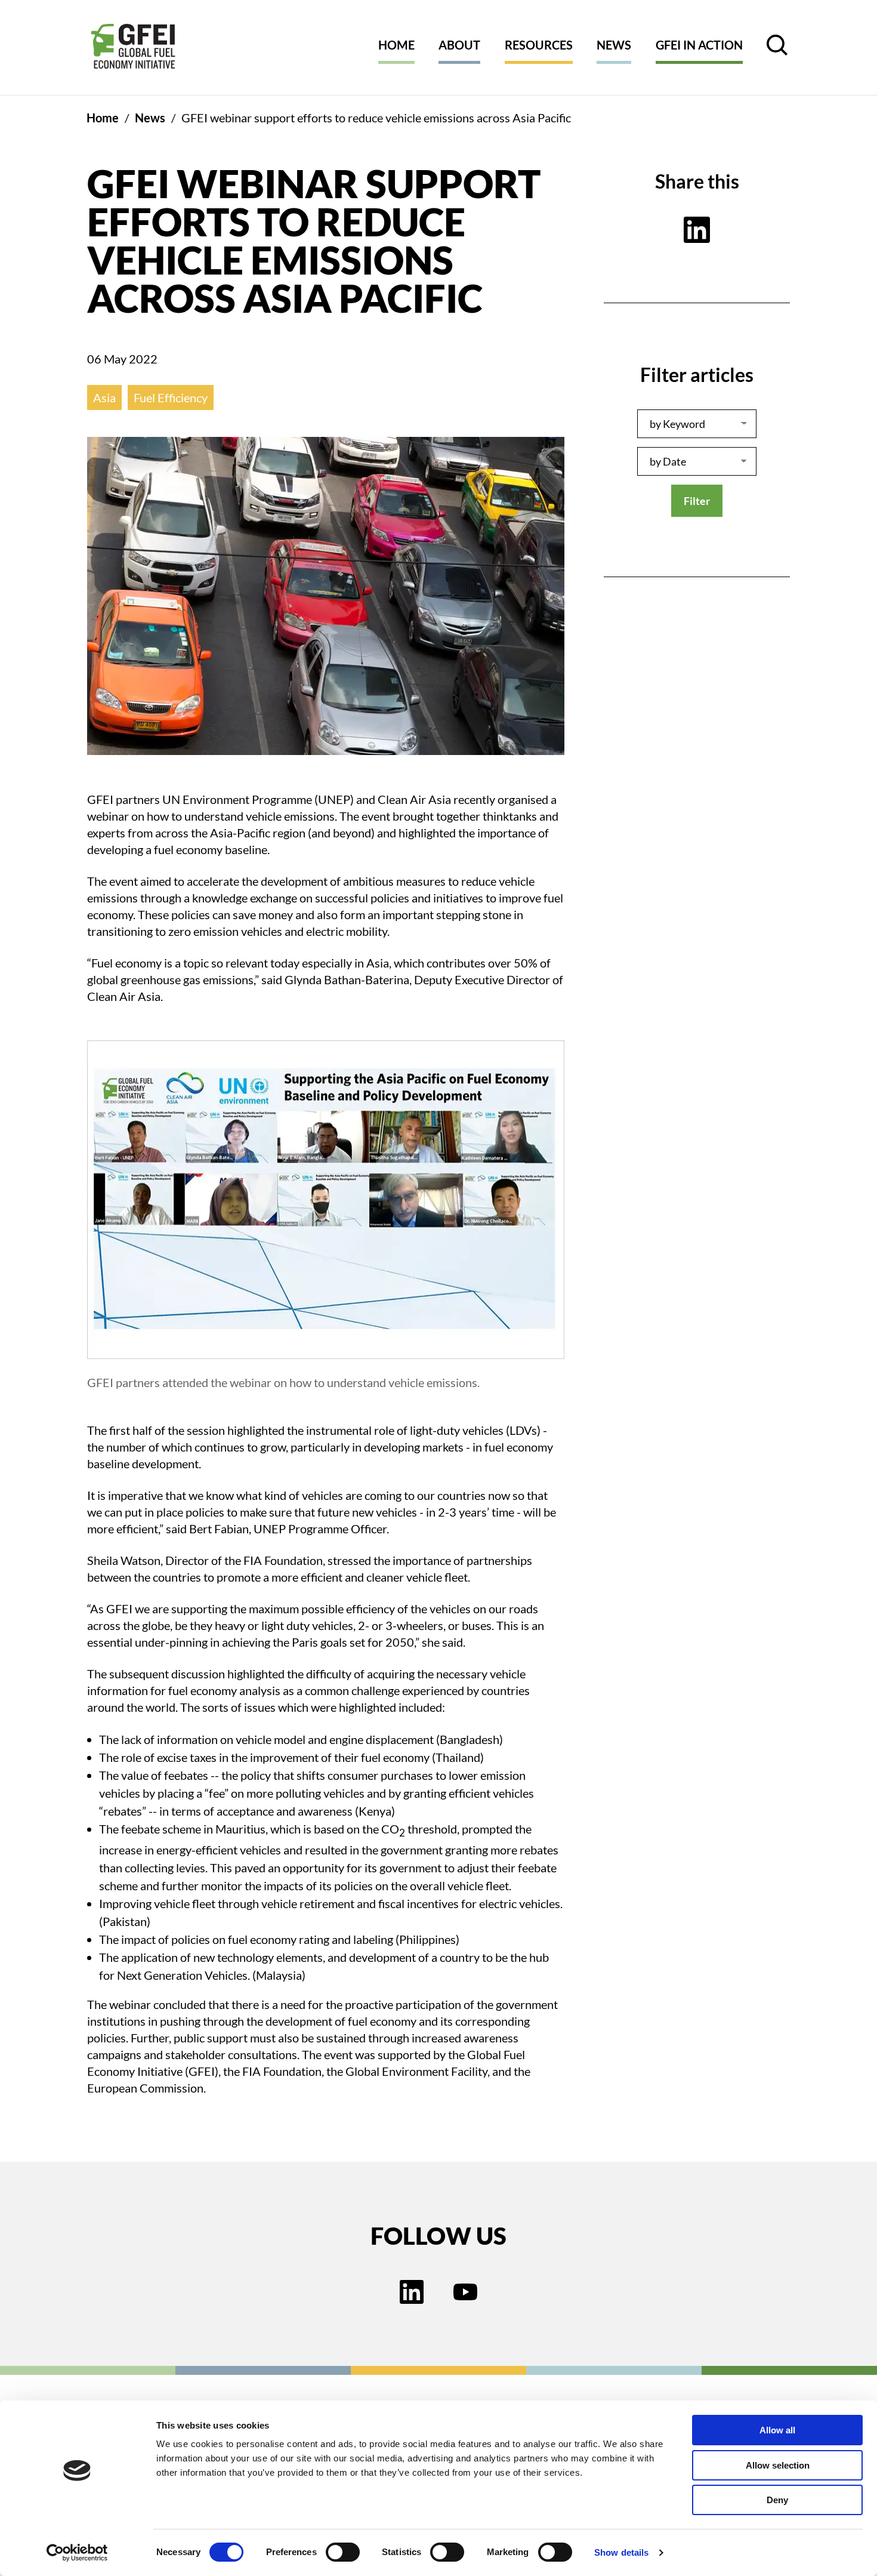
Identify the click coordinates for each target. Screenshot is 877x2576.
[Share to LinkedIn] (697, 230)
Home (396, 45)
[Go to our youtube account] (465, 2293)
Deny (777, 2500)
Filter (697, 501)
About (459, 45)
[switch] (343, 2555)
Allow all (777, 2430)
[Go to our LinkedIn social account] (412, 2293)
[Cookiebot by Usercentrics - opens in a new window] (77, 2553)
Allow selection (778, 2465)
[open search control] (777, 45)
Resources (539, 45)
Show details (621, 2552)
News (614, 45)
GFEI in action (699, 45)
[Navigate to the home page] (133, 47)
